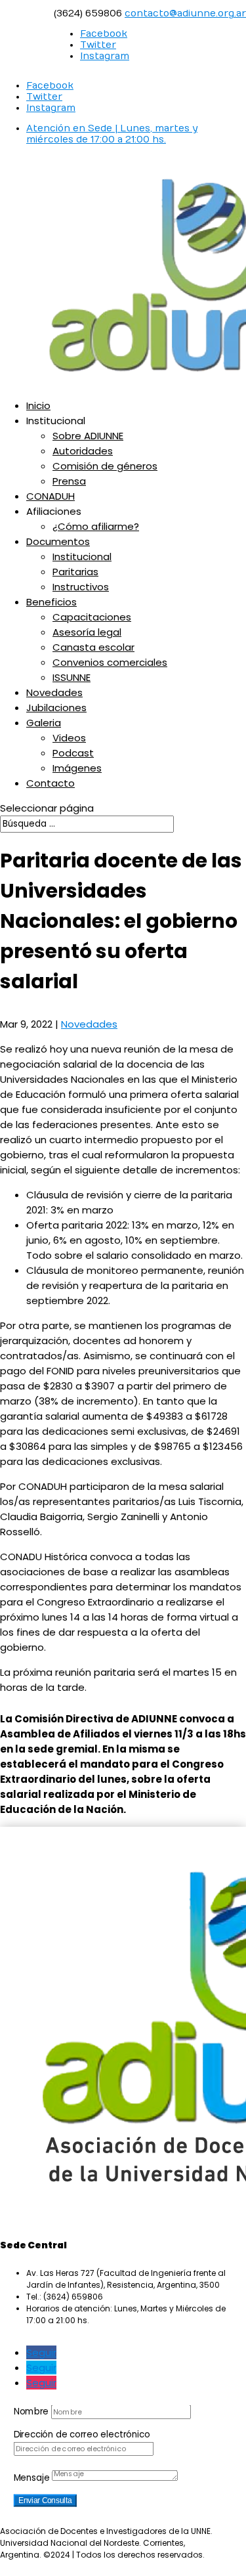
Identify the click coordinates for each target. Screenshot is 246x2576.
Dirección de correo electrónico (82, 2434)
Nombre (31, 2411)
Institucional (82, 557)
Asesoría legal (87, 632)
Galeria (44, 723)
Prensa (69, 481)
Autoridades (83, 451)
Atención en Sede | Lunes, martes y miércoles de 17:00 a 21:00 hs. (112, 134)
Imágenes (77, 768)
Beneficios (51, 602)
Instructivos (81, 587)
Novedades (54, 692)
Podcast (73, 753)
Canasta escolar (93, 647)
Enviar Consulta (45, 2500)
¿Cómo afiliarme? (96, 526)
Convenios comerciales (110, 662)
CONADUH (51, 496)
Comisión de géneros (105, 466)
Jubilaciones (56, 708)
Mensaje (32, 2478)
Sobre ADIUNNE (88, 436)
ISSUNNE (72, 677)
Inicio (38, 405)
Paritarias (75, 572)
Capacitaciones (92, 617)
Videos (69, 738)
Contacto (51, 783)
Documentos (58, 541)
